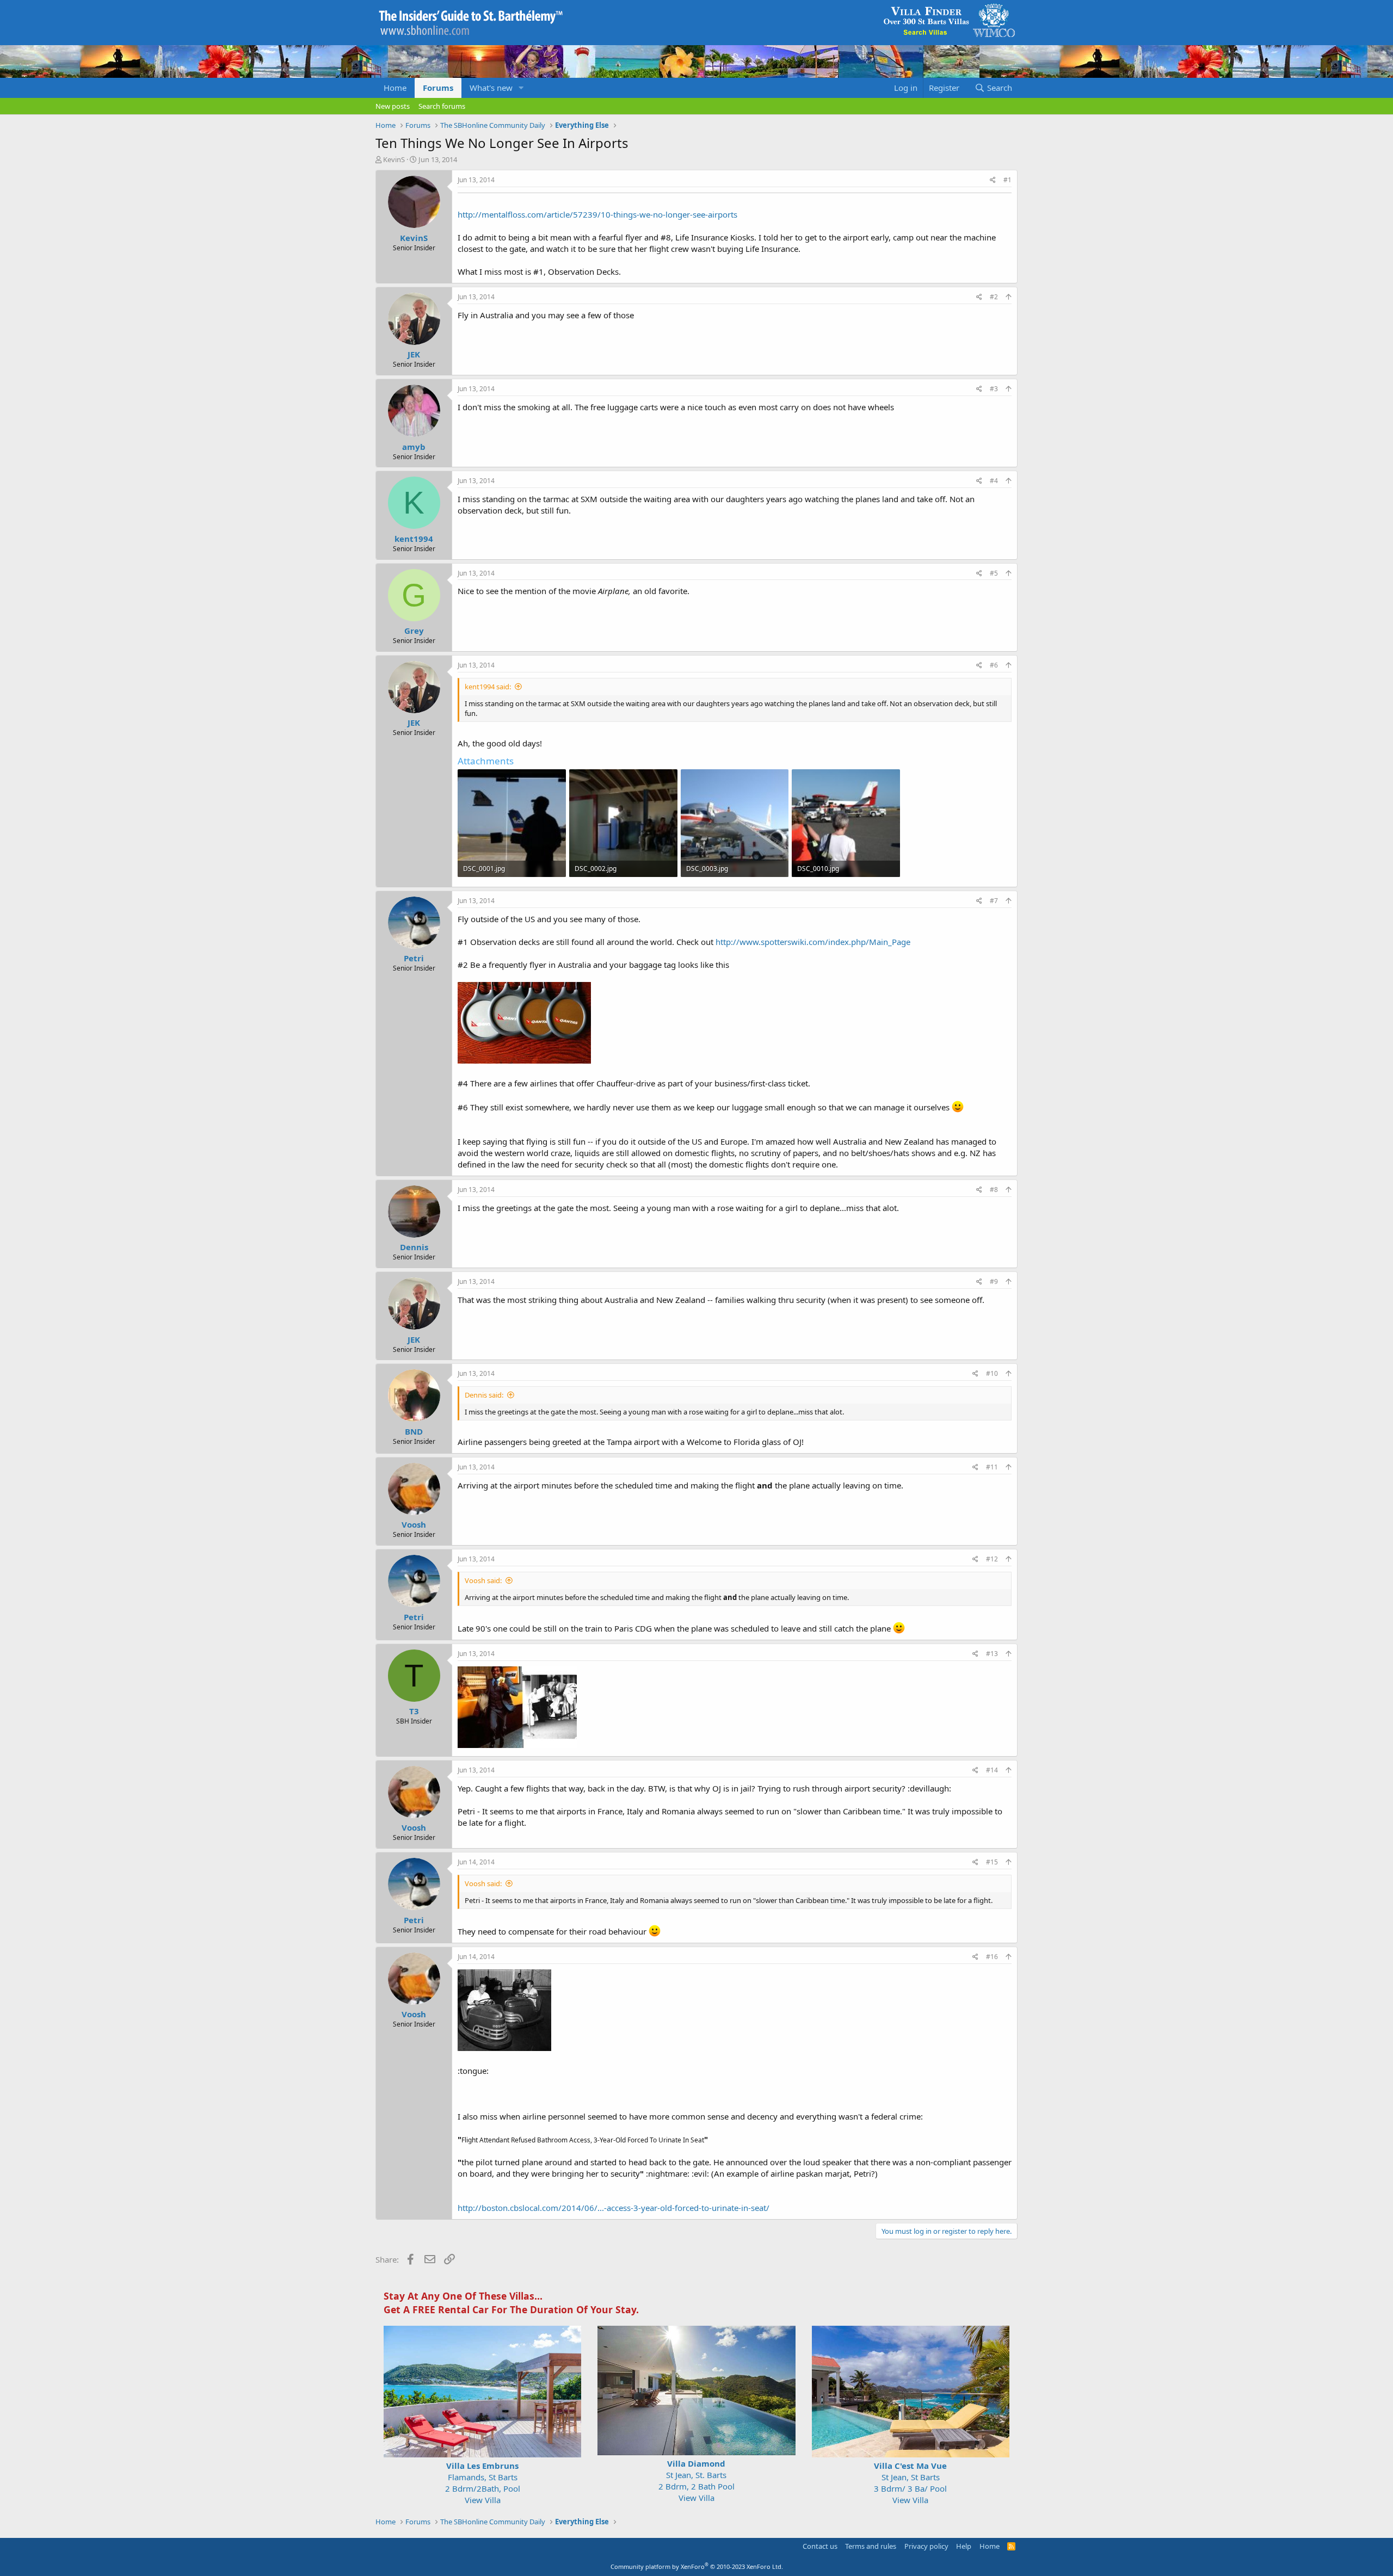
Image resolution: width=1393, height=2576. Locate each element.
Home (395, 88)
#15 (992, 1862)
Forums (438, 88)
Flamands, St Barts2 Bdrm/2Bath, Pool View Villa (483, 2483)
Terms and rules (871, 2546)
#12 (992, 1559)
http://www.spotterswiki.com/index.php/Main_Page (813, 942)
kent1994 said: (488, 687)
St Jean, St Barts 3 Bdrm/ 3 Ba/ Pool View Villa (910, 2483)
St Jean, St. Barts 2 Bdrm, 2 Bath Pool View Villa (696, 2481)
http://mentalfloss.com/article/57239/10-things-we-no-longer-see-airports (597, 214)
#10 (992, 1373)
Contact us (820, 2546)
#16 (992, 1957)
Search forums (442, 106)
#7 (994, 901)
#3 (994, 389)
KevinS (394, 159)
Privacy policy (926, 2546)
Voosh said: (483, 1580)
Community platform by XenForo (697, 2566)
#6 (994, 665)
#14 (992, 1770)
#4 (994, 481)
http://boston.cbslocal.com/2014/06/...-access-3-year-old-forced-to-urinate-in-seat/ (614, 2208)
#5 (994, 573)
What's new (491, 88)
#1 (1007, 180)
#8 (994, 1190)
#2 (994, 297)
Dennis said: (484, 1395)
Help (964, 2546)
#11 (992, 1467)
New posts (393, 106)
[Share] (993, 180)
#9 (994, 1281)
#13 (992, 1654)
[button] (521, 88)
